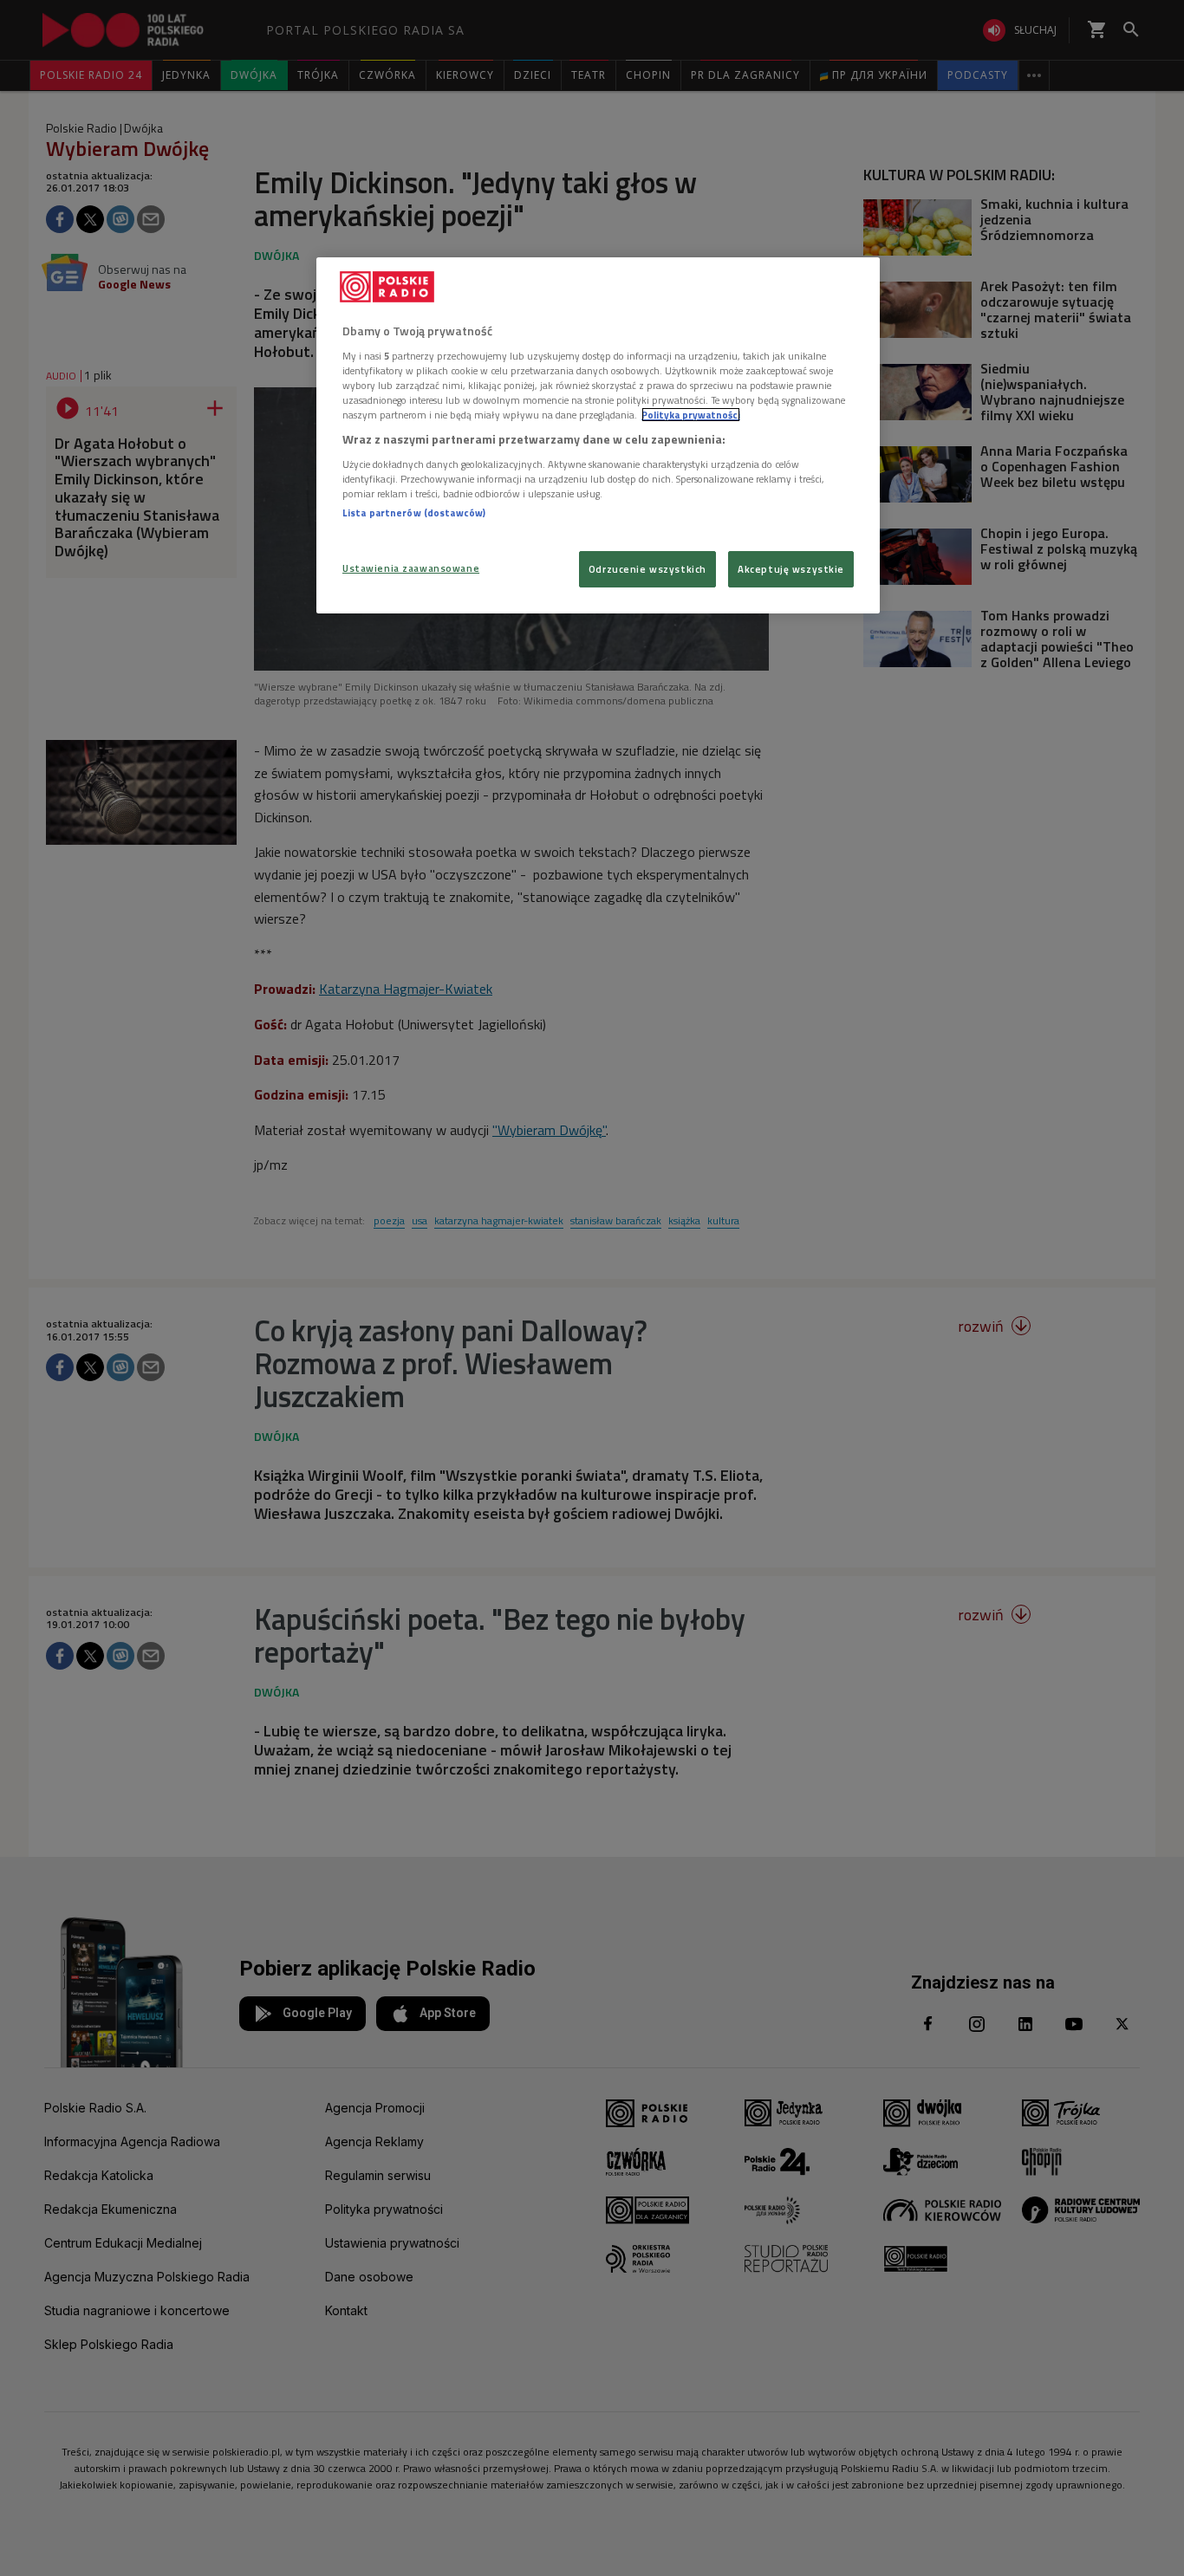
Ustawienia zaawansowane (411, 568)
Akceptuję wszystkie (791, 569)
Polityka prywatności (691, 415)
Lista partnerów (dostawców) (414, 513)
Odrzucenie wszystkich (647, 569)
